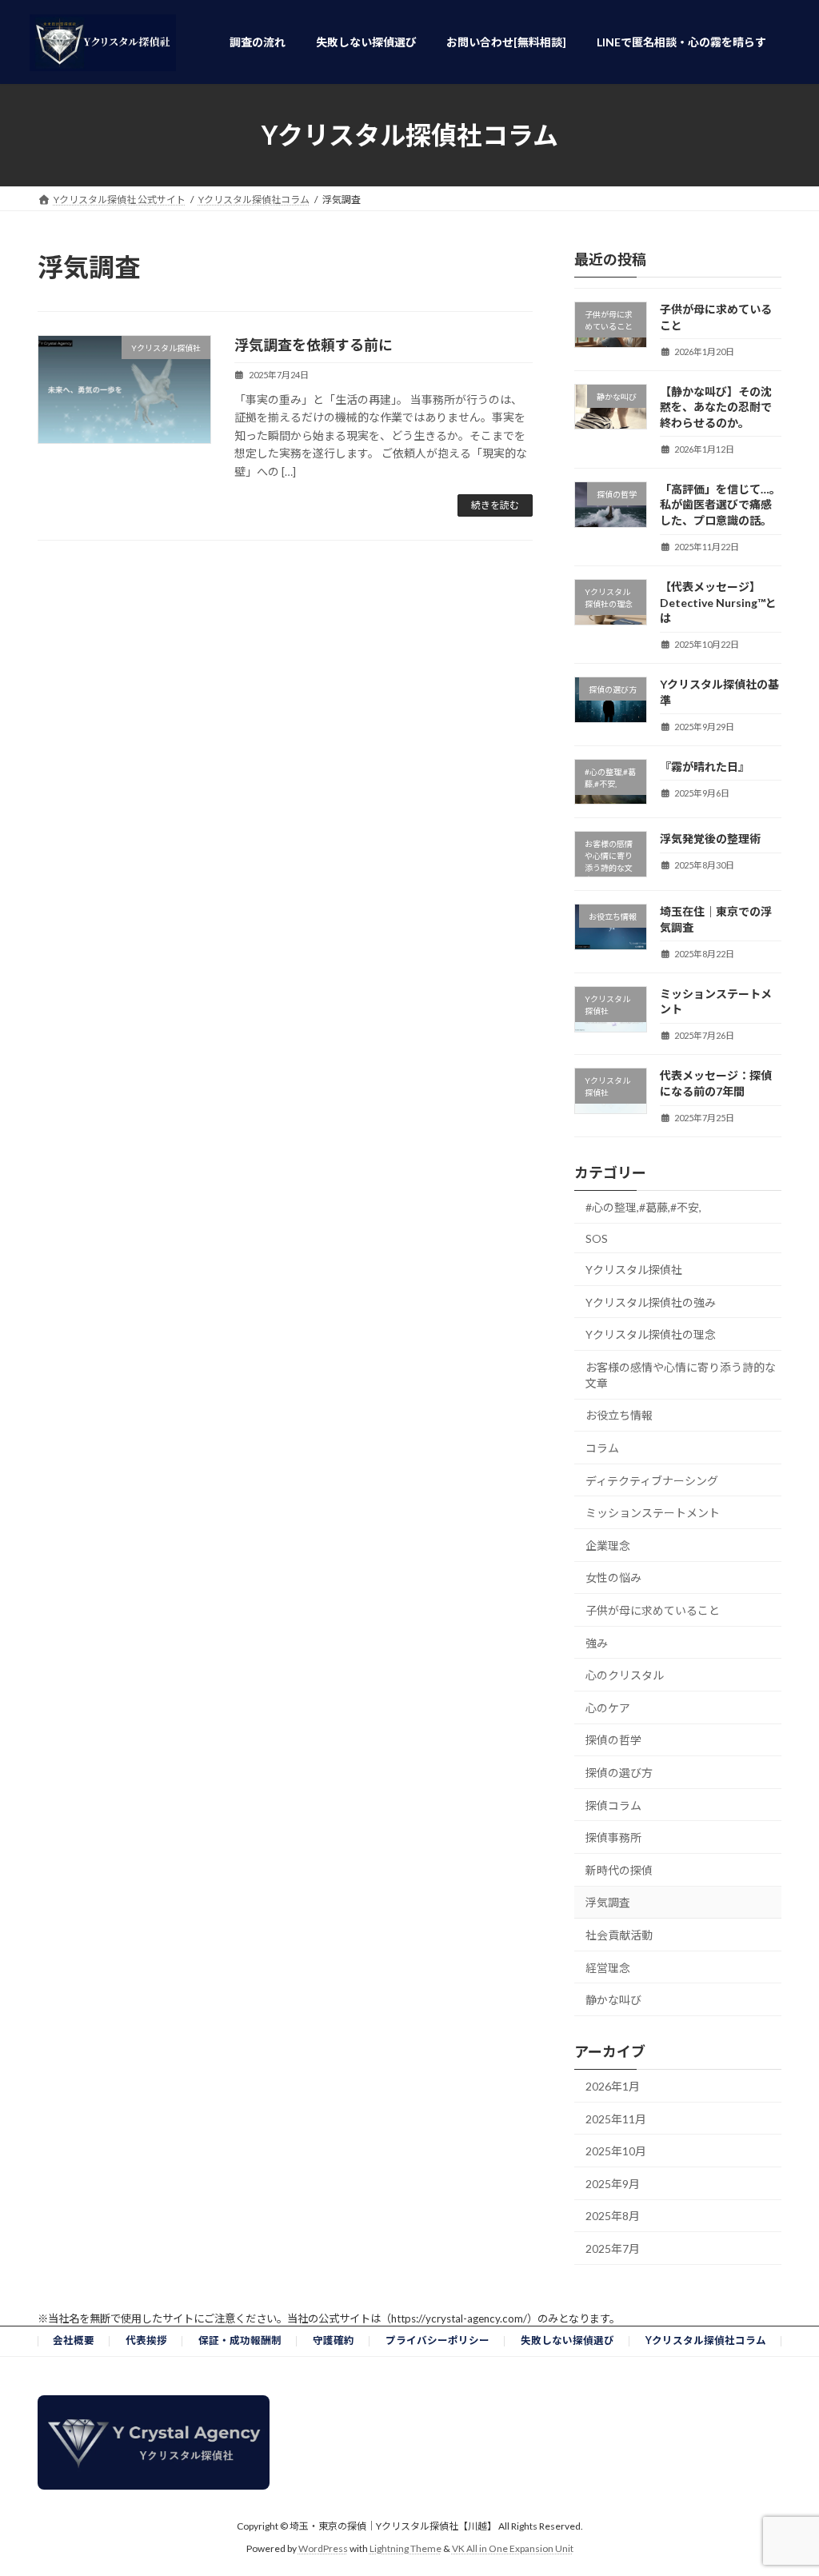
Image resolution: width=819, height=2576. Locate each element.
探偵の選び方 (619, 1773)
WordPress (323, 2548)
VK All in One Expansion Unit (513, 2548)
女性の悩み (613, 1578)
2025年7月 (613, 2249)
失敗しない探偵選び (567, 2340)
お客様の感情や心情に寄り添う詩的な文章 (681, 1375)
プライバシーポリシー (437, 2340)
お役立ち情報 (619, 1415)
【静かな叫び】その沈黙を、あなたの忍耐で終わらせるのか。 (716, 407)
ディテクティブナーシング (652, 1481)
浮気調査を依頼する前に (314, 345)
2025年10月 (616, 2151)
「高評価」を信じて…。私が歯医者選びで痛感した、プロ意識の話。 (720, 505)
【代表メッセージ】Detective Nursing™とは (718, 602)
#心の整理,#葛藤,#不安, (643, 1207)
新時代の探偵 (619, 1870)
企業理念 (608, 1546)
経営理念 (608, 1968)
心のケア (608, 1708)
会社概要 (74, 2340)
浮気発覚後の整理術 (710, 839)
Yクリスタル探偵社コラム (706, 2340)
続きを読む (495, 505)
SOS (597, 1238)
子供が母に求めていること (653, 1610)
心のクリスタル (625, 1675)
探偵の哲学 (613, 1740)
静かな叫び (613, 2000)
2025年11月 (616, 2119)
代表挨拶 (146, 2340)
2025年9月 (613, 2184)
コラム (602, 1448)
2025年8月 (613, 2216)
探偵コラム (613, 1805)
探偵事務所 (613, 1837)
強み (597, 1643)
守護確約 (334, 2340)
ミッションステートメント (653, 1513)
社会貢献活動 (619, 1935)
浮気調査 (608, 1902)
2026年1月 (613, 2086)
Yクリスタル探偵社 (634, 1270)
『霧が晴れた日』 (705, 767)
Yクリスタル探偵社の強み (651, 1302)
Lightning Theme (406, 2548)
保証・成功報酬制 (240, 2340)
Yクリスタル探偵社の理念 (651, 1334)
